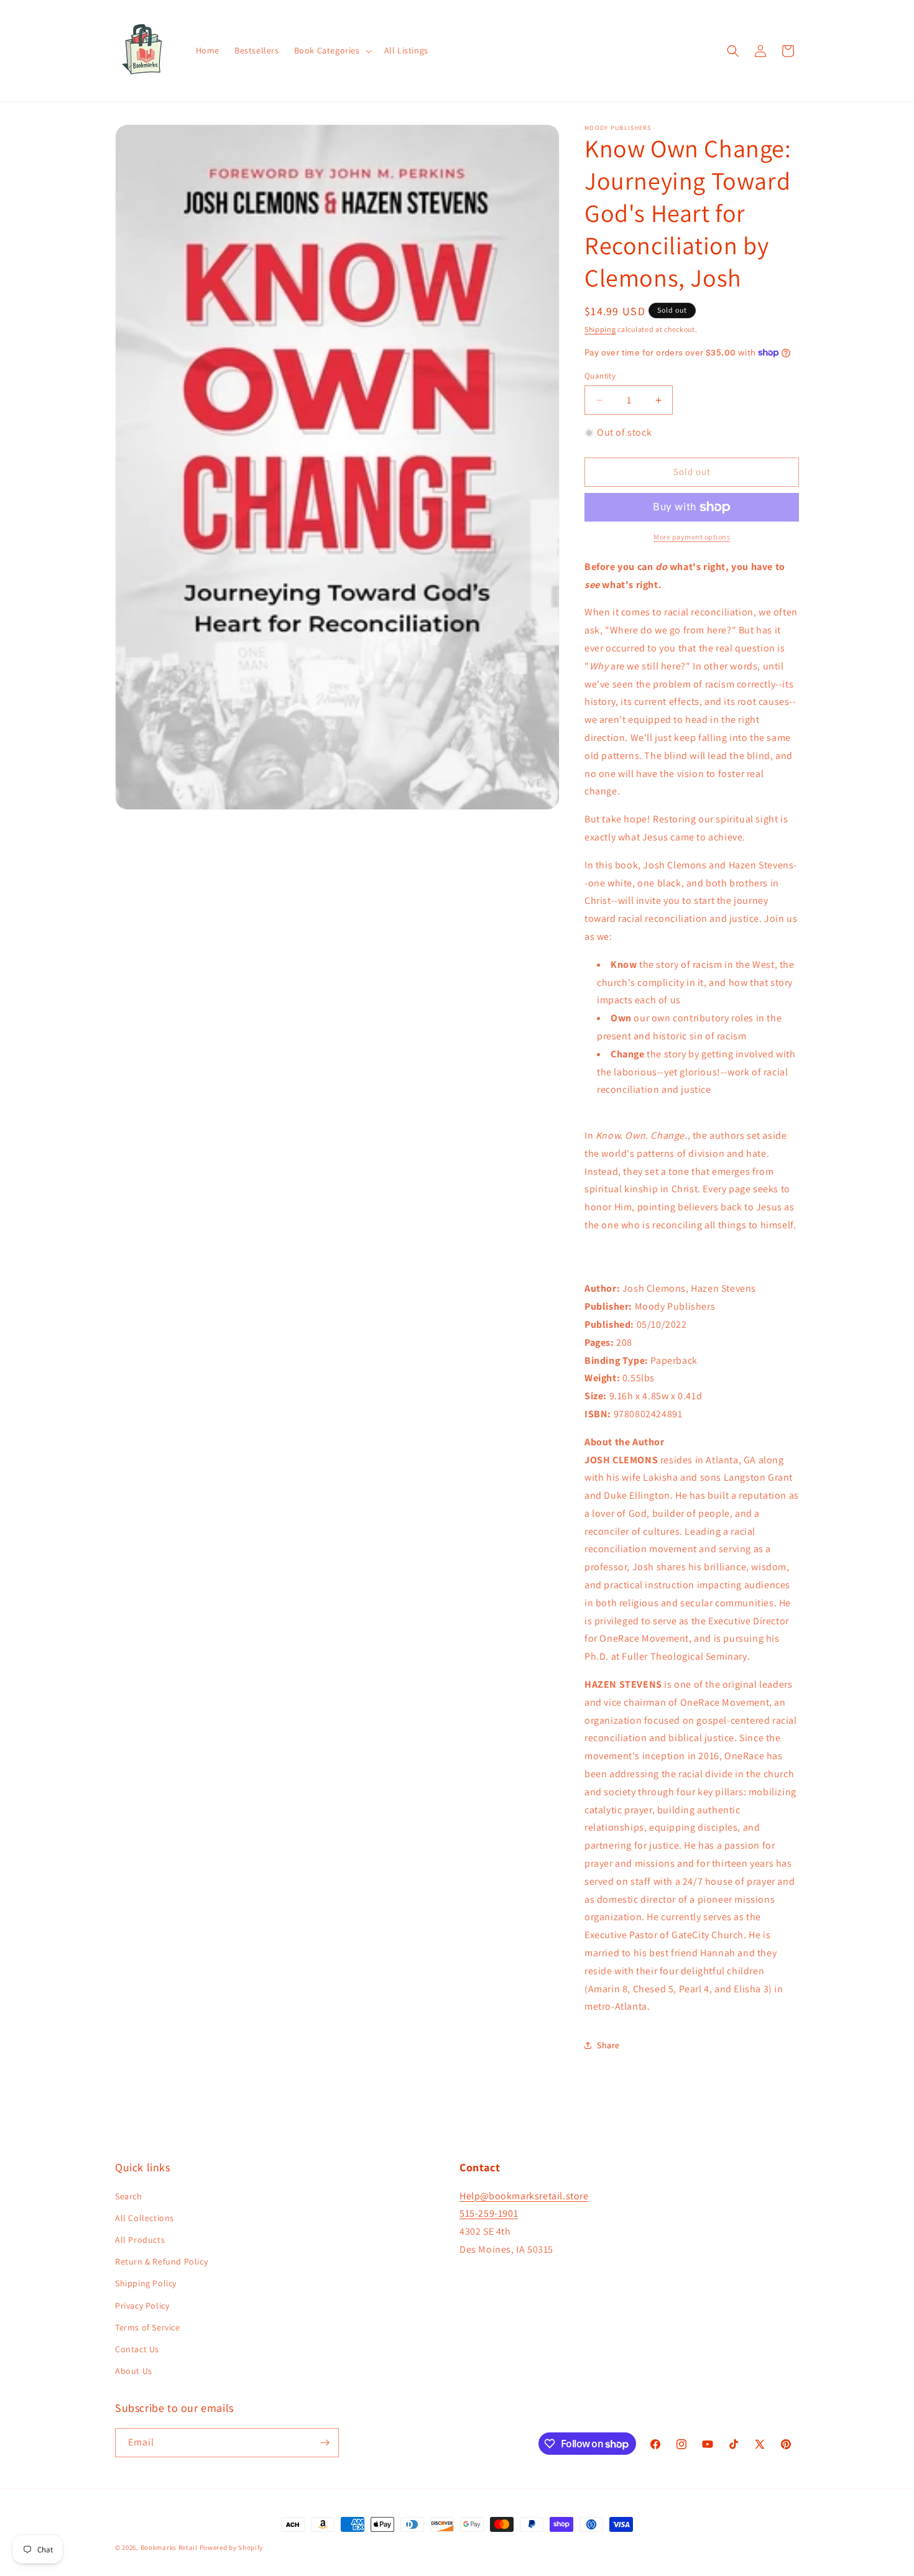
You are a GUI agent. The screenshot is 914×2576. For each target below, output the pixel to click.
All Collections (145, 2218)
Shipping (600, 329)
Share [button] (608, 2045)
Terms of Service (148, 2327)
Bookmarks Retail (169, 2547)
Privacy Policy (142, 2306)
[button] (332, 50)
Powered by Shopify (232, 2547)
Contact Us (137, 2349)
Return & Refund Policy (161, 2261)
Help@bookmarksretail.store (524, 2196)
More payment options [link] (692, 537)
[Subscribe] (325, 2443)
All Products (140, 2240)
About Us (134, 2371)
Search (129, 2196)
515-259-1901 (489, 2213)
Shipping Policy (146, 2283)
